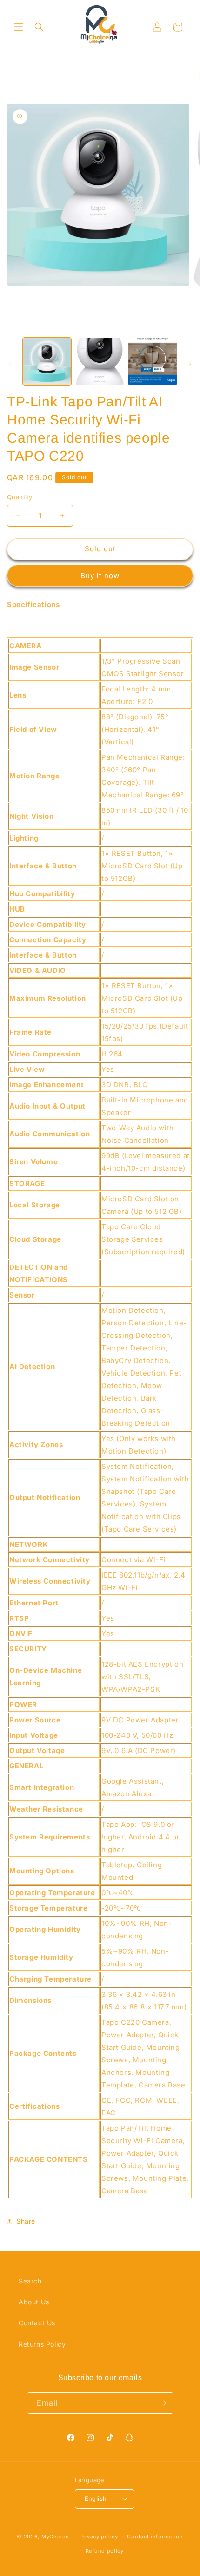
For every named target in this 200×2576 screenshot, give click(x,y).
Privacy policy (99, 2537)
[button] (19, 27)
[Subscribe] (163, 2403)
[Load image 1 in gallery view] (47, 362)
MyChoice (55, 2537)
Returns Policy (42, 2344)
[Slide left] (10, 364)
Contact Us (37, 2323)
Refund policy (105, 2551)
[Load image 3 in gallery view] (153, 362)
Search (30, 2281)
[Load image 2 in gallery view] (100, 362)
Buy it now (100, 576)
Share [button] (26, 2221)
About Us (34, 2302)
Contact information (155, 2537)
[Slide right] (190, 364)
